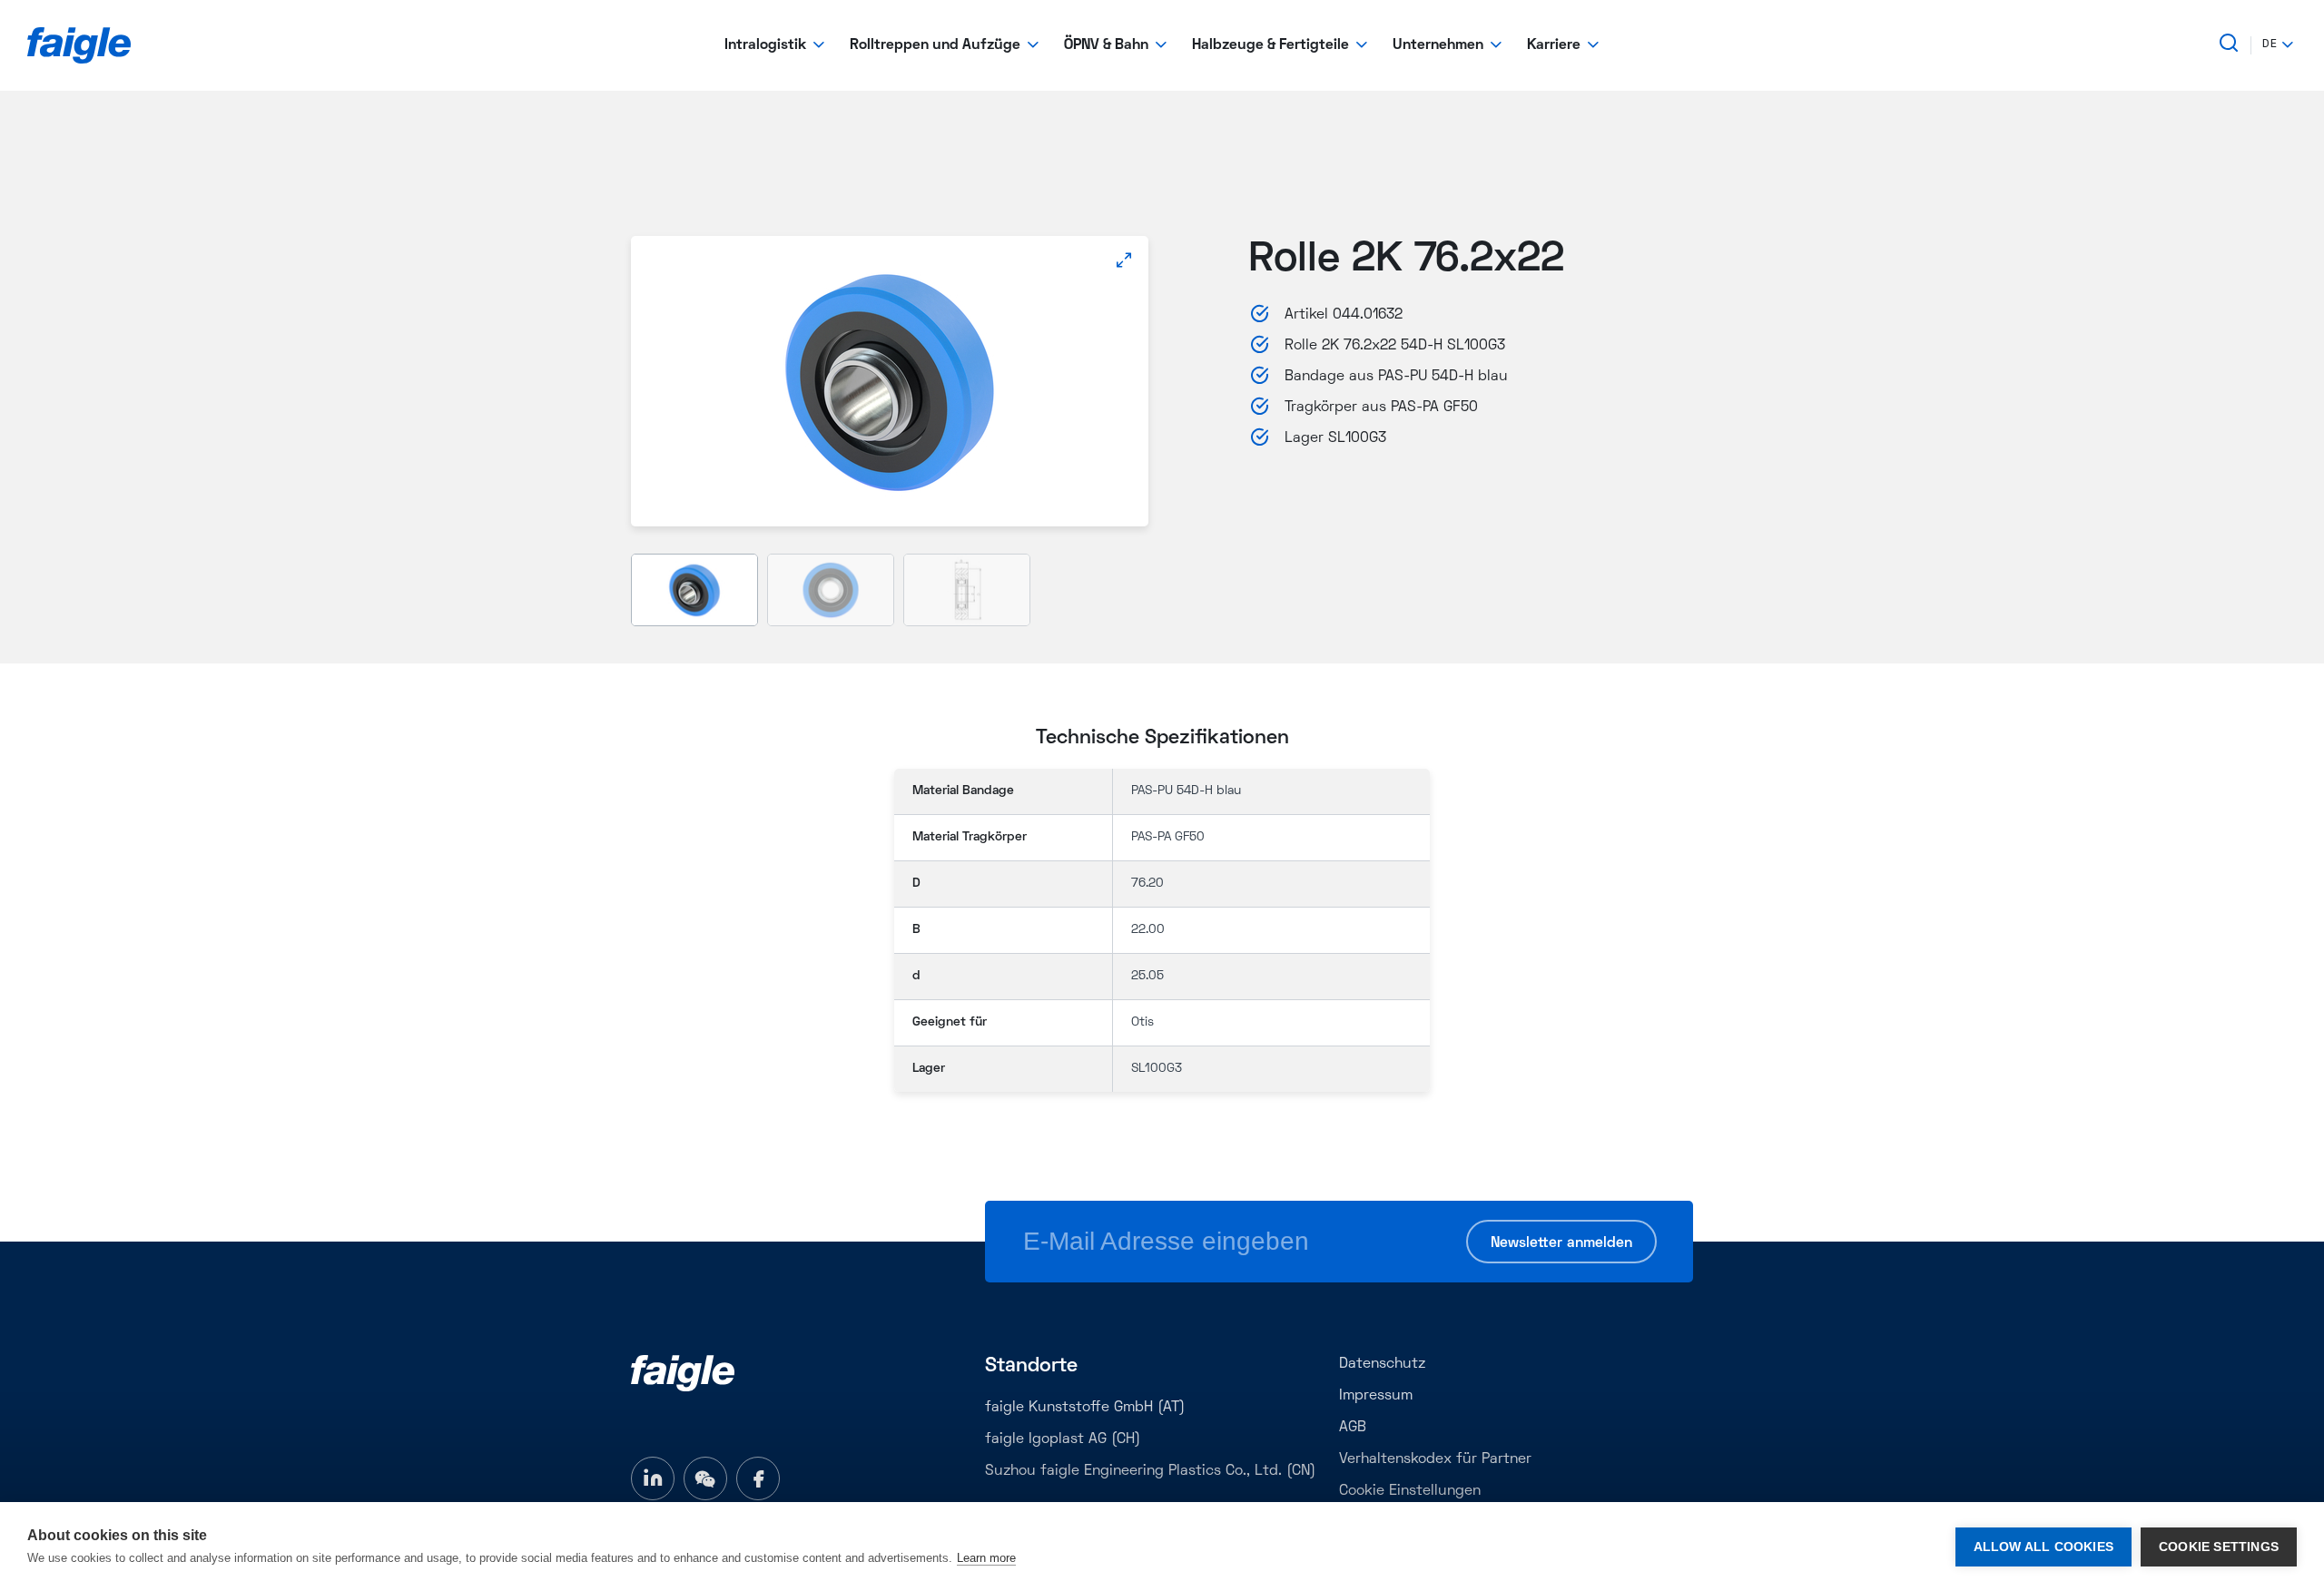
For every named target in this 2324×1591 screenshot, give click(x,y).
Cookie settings (2219, 1547)
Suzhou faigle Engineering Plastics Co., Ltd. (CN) (1150, 1471)
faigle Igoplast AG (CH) (1063, 1439)
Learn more (986, 1558)
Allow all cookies (2043, 1547)
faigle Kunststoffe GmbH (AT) (1085, 1408)
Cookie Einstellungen (1410, 1491)
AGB (1353, 1428)
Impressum (1376, 1396)
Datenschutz (1382, 1364)
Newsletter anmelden (1561, 1243)
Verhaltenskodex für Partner (1435, 1459)
